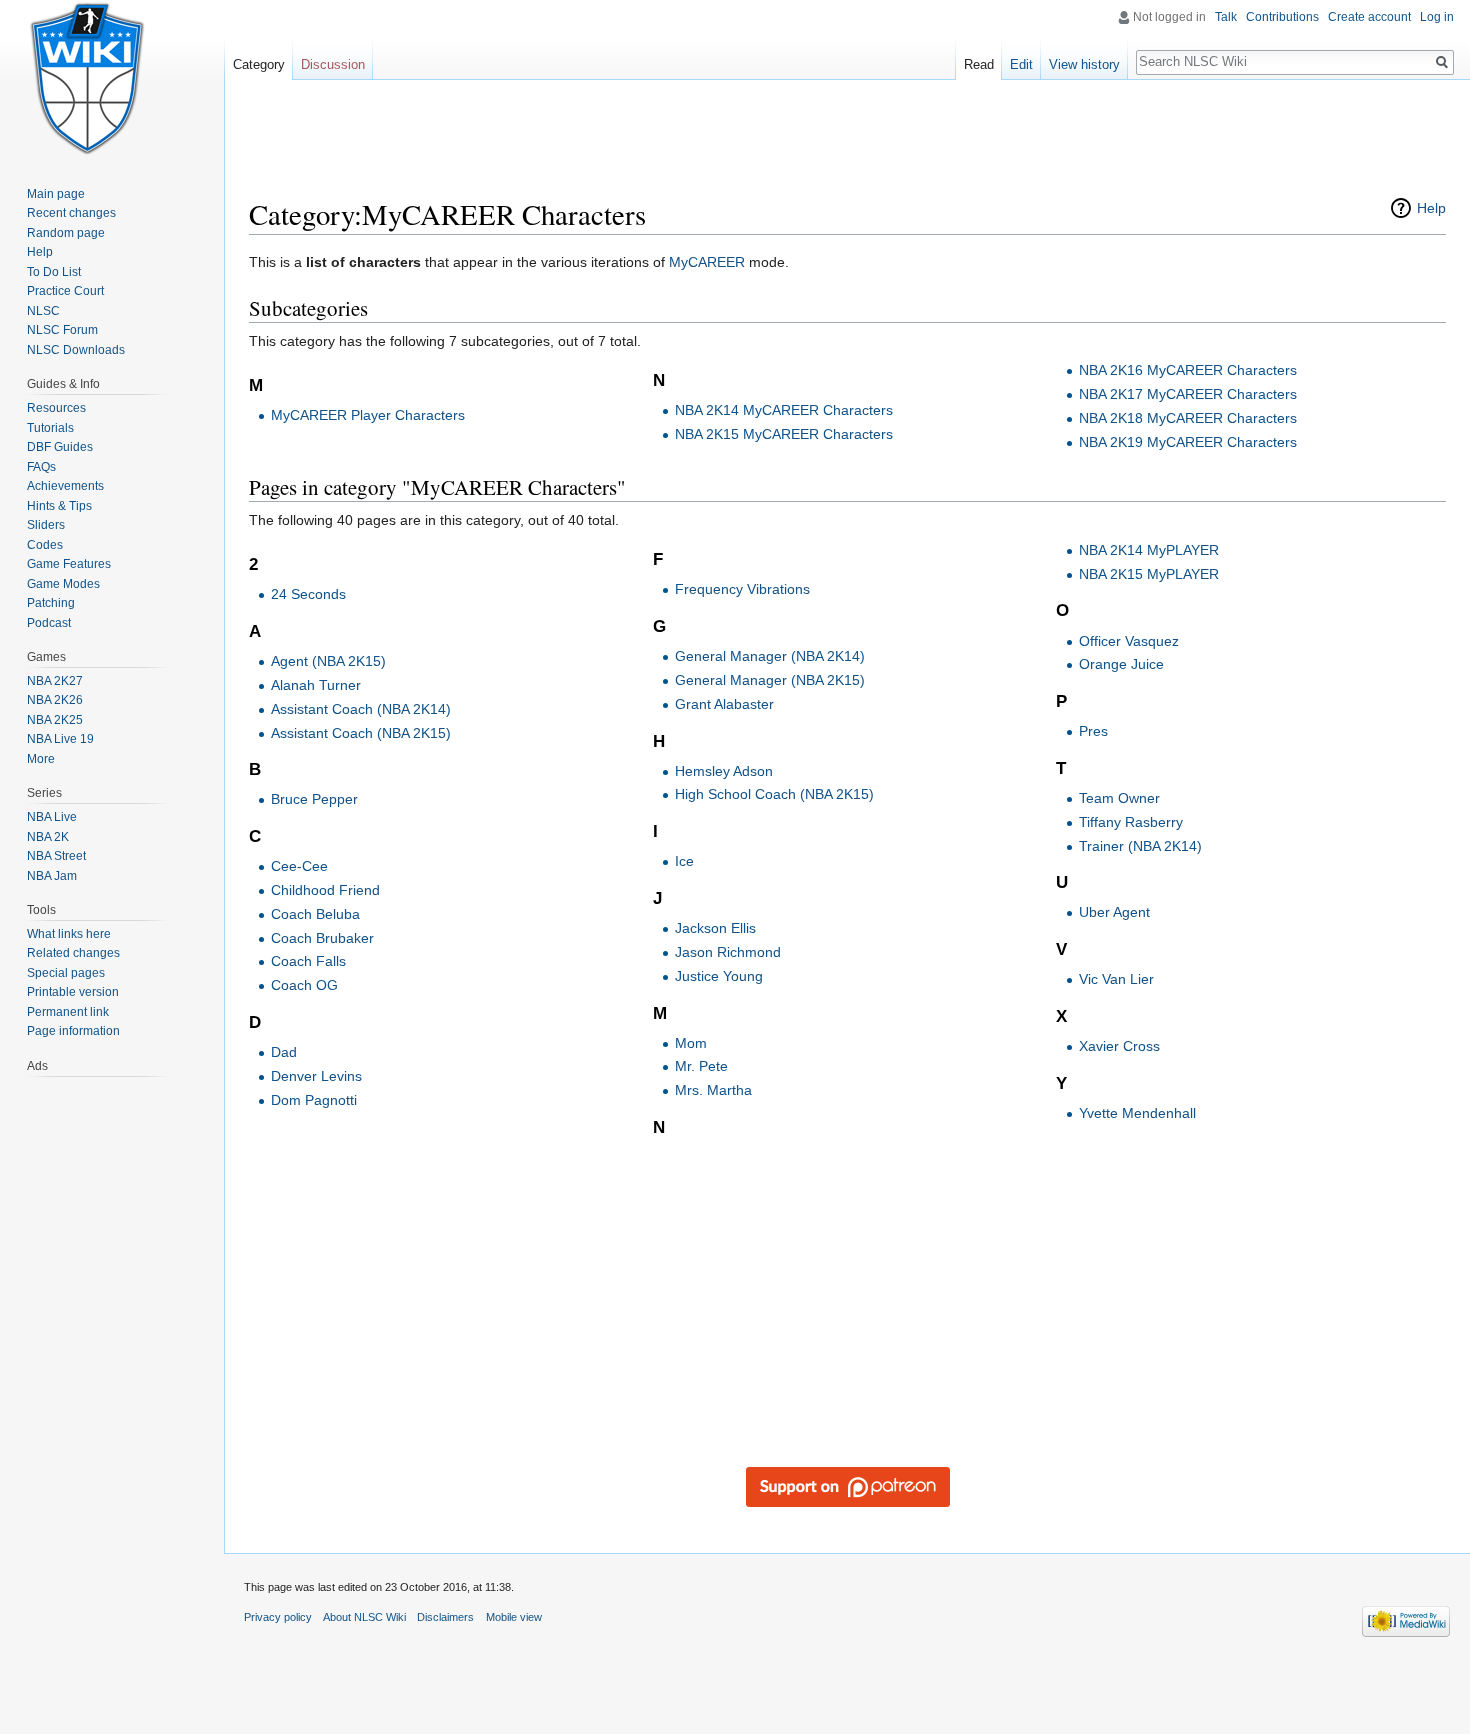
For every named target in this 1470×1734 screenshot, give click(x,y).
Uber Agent (1114, 912)
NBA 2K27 (55, 681)
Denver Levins (316, 1076)
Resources (56, 408)
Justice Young (719, 976)
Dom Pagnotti (314, 1100)
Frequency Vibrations (742, 589)
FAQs (41, 467)
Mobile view (514, 1617)
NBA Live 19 (60, 739)
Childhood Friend (325, 890)
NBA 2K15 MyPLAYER (1149, 574)
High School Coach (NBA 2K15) (774, 794)
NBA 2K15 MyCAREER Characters (784, 434)
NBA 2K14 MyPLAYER (1149, 550)
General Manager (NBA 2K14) (770, 656)
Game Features (69, 564)
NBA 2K (48, 837)
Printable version (73, 992)
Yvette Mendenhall (1137, 1113)
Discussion (333, 64)
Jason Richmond (728, 952)
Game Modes (63, 584)
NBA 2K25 (55, 720)
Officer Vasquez (1129, 641)
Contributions (1282, 17)
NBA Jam (52, 876)
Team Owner (1119, 798)
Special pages (66, 973)
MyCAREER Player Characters (368, 415)
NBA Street (56, 856)
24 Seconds (308, 594)
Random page (66, 233)
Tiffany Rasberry (1131, 822)
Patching (51, 603)
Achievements (65, 486)
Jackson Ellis (715, 928)
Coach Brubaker (322, 938)
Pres (1093, 731)
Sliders (46, 525)
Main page (56, 194)
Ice (684, 861)
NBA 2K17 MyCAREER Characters (1188, 394)
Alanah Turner (316, 685)
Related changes (73, 953)
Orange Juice (1121, 664)
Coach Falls (308, 961)
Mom (691, 1043)
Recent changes (71, 213)
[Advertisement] (848, 145)
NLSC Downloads (76, 350)
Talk (1226, 17)
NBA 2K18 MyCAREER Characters (1188, 418)
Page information (73, 1031)
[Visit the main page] (88, 80)
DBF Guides (60, 447)
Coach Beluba (315, 914)
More (41, 759)
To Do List (54, 272)
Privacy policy (278, 1617)
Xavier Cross (1119, 1046)
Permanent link (68, 1012)
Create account (1369, 17)
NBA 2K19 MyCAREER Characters (1188, 442)
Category (259, 64)
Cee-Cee (299, 866)
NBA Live (52, 817)
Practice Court (65, 291)
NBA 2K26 (55, 700)
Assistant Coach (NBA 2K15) (361, 733)
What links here (69, 934)
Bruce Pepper (314, 799)
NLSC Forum (62, 330)
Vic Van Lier (1116, 979)
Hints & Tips (59, 506)
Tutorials (50, 428)
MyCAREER (707, 262)
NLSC (43, 311)
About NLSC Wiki (364, 1617)
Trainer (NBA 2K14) (1140, 846)
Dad (284, 1052)
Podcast (49, 623)
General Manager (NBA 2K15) (770, 680)
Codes (45, 545)
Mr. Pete (701, 1066)
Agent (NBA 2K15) (328, 661)
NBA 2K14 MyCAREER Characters (784, 410)
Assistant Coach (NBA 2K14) (361, 709)
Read (979, 64)
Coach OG (304, 985)
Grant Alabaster (724, 704)
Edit (1021, 64)
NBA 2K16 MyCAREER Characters (1188, 370)
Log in (1437, 17)
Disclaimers (445, 1617)
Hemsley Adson (724, 771)
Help (1431, 208)
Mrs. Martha (713, 1090)
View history (1084, 64)
